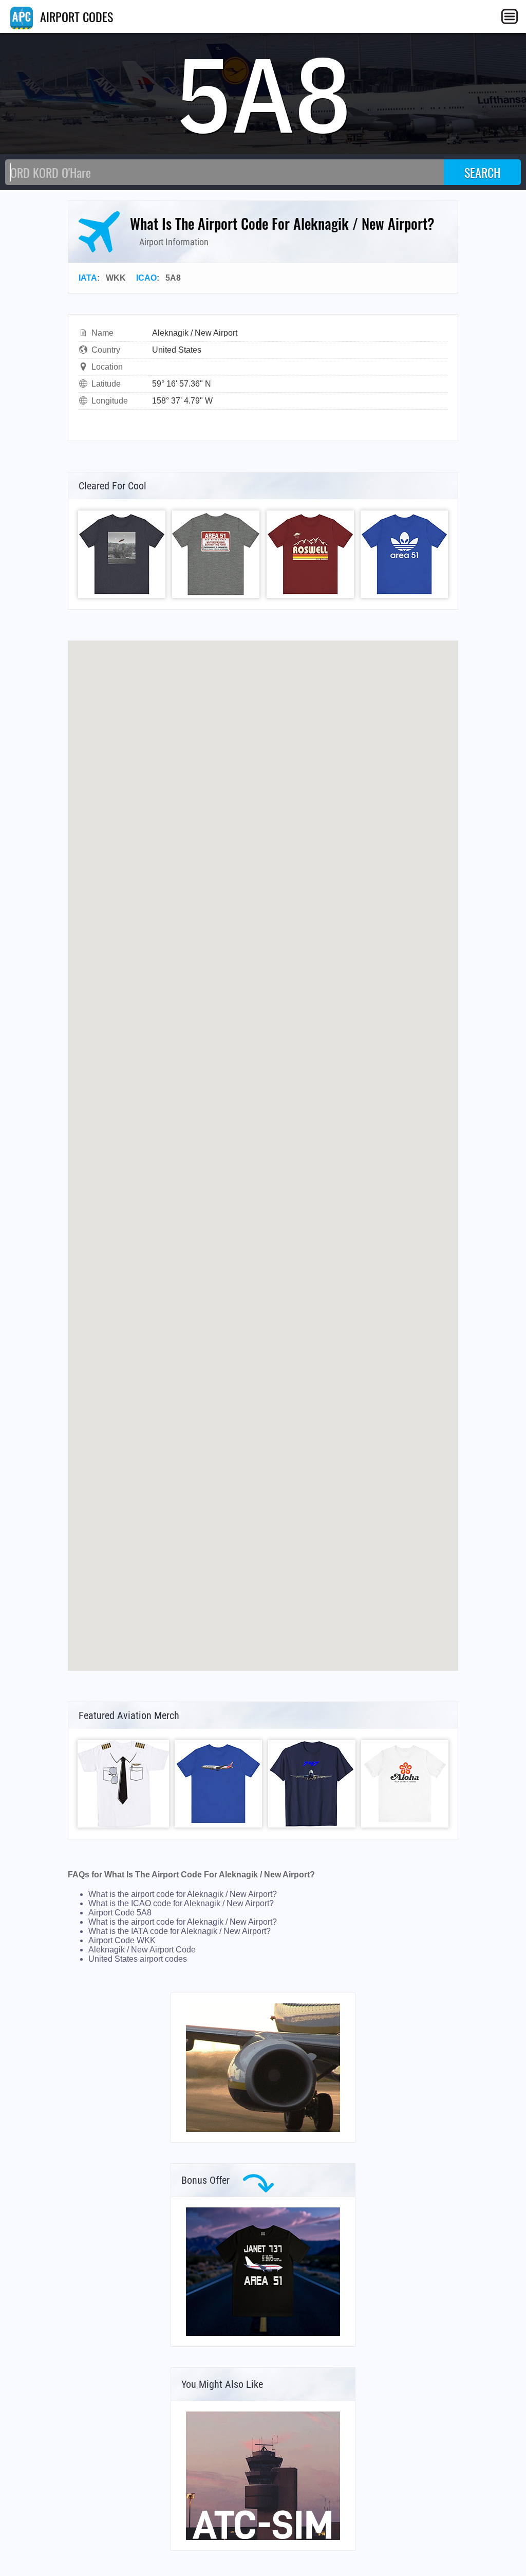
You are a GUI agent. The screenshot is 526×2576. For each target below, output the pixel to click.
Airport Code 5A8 (120, 1913)
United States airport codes (138, 1959)
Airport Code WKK (122, 1940)
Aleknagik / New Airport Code (142, 1950)
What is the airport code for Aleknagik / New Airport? (183, 1894)
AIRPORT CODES (75, 16)
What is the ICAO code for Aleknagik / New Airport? (181, 1903)
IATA (88, 278)
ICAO (146, 278)
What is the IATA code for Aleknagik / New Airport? (180, 1931)
